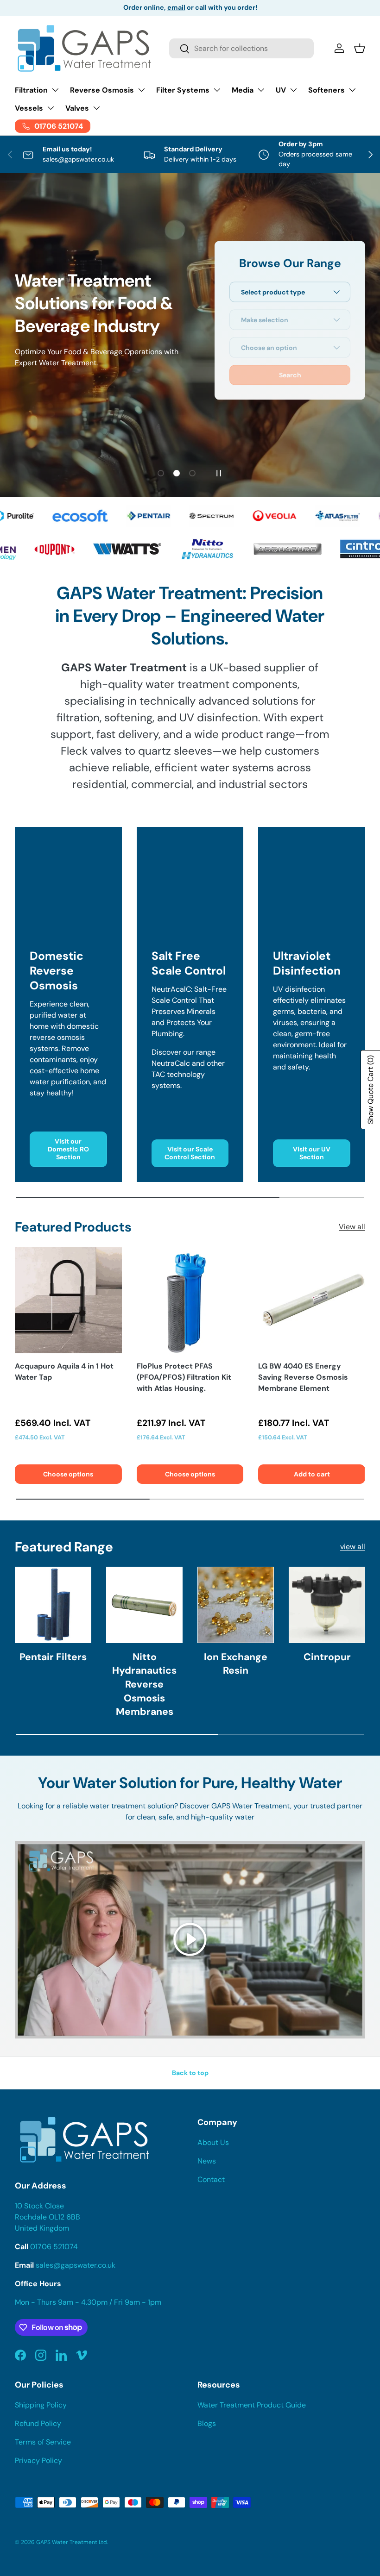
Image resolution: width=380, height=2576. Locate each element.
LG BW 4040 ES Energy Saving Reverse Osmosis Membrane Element (303, 1377)
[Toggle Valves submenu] (96, 108)
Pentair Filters (53, 1657)
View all (352, 1227)
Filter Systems (183, 90)
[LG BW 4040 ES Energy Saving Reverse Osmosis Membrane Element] (312, 1300)
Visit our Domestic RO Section (68, 1149)
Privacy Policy (38, 2460)
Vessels (29, 108)
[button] (360, 48)
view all (353, 1547)
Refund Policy (38, 2423)
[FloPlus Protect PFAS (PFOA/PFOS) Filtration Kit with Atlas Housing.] (190, 1300)
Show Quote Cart (370, 1090)
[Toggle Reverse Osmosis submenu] (141, 90)
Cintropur (327, 1657)
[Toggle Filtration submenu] (55, 90)
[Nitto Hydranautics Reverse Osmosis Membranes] (144, 1605)
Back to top (190, 2073)
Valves (77, 108)
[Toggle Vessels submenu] (51, 108)
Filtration (31, 90)
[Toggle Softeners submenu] (352, 90)
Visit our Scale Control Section (190, 1153)
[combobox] (241, 48)
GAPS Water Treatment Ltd (72, 2542)
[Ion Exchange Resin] (236, 1605)
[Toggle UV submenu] (293, 90)
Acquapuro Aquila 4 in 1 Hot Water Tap (64, 1372)
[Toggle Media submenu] (261, 90)
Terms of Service (43, 2442)
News (207, 2161)
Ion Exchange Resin (236, 1664)
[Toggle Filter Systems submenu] (217, 90)
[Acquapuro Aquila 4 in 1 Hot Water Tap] (68, 1300)
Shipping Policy (41, 2405)
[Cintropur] (327, 1605)
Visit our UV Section (312, 1153)
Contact (211, 2179)
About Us (213, 2142)
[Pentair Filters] (53, 1605)
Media (243, 90)
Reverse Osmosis (102, 90)
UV (281, 90)
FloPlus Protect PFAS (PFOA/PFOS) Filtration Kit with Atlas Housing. (184, 1377)
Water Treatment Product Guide (252, 2405)
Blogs (207, 2423)
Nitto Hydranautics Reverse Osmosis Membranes (144, 1685)
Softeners (326, 90)
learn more (249, 7)
